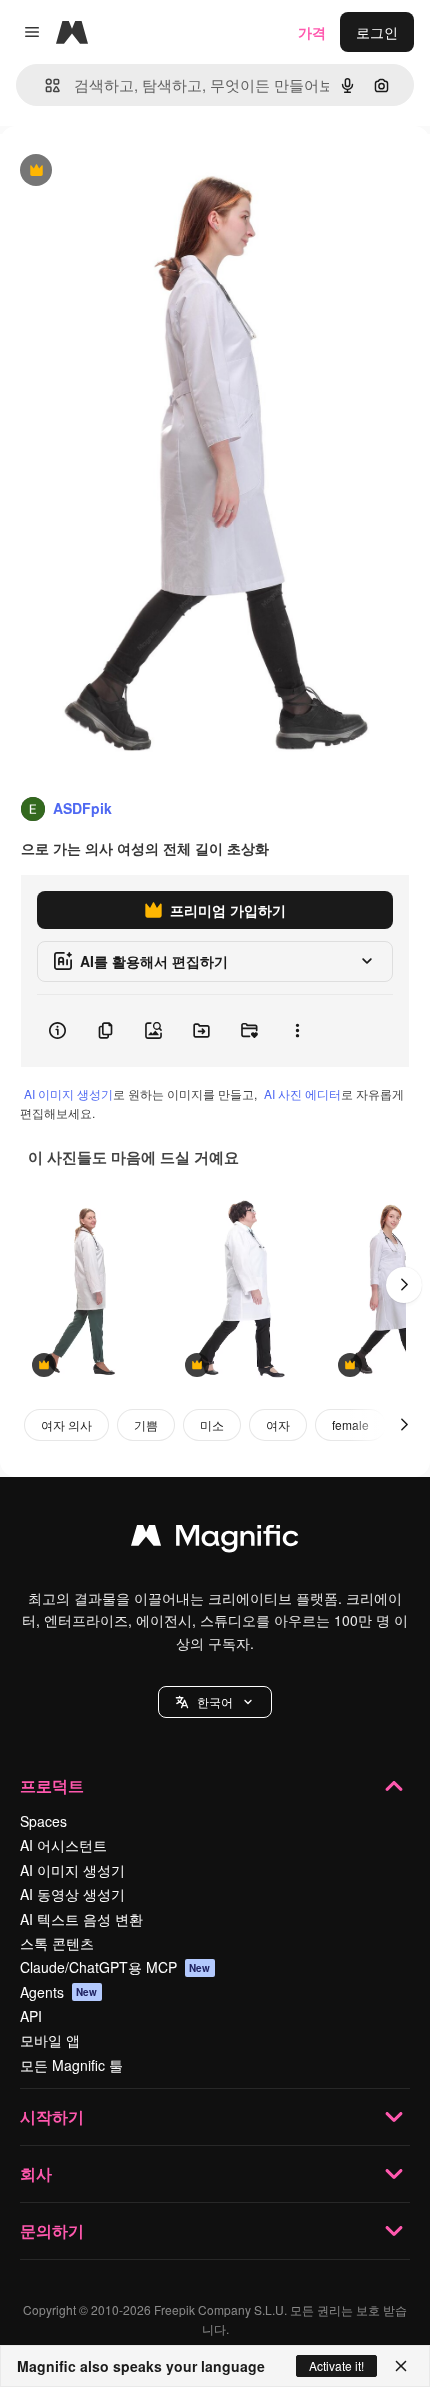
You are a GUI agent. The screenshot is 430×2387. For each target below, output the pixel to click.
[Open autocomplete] (44, 85)
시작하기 (52, 2116)
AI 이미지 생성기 (68, 1093)
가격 (312, 32)
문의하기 (52, 2230)
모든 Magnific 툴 (71, 2065)
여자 (278, 1424)
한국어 (215, 1701)
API (31, 2016)
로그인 (377, 32)
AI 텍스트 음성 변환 (81, 1919)
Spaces (43, 1821)
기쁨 (146, 1424)
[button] (215, 1702)
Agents (59, 1992)
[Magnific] (215, 1540)
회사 (36, 2173)
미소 (212, 1424)
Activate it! (336, 2365)
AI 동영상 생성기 (72, 1894)
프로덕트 (52, 1785)
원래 (115, 171)
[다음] (404, 1285)
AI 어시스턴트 (63, 1845)
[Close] (401, 2366)
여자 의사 (66, 1424)
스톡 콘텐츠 (57, 1943)
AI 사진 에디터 (302, 1093)
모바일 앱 (50, 2040)
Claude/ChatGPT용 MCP (115, 1967)
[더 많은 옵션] (297, 1031)
